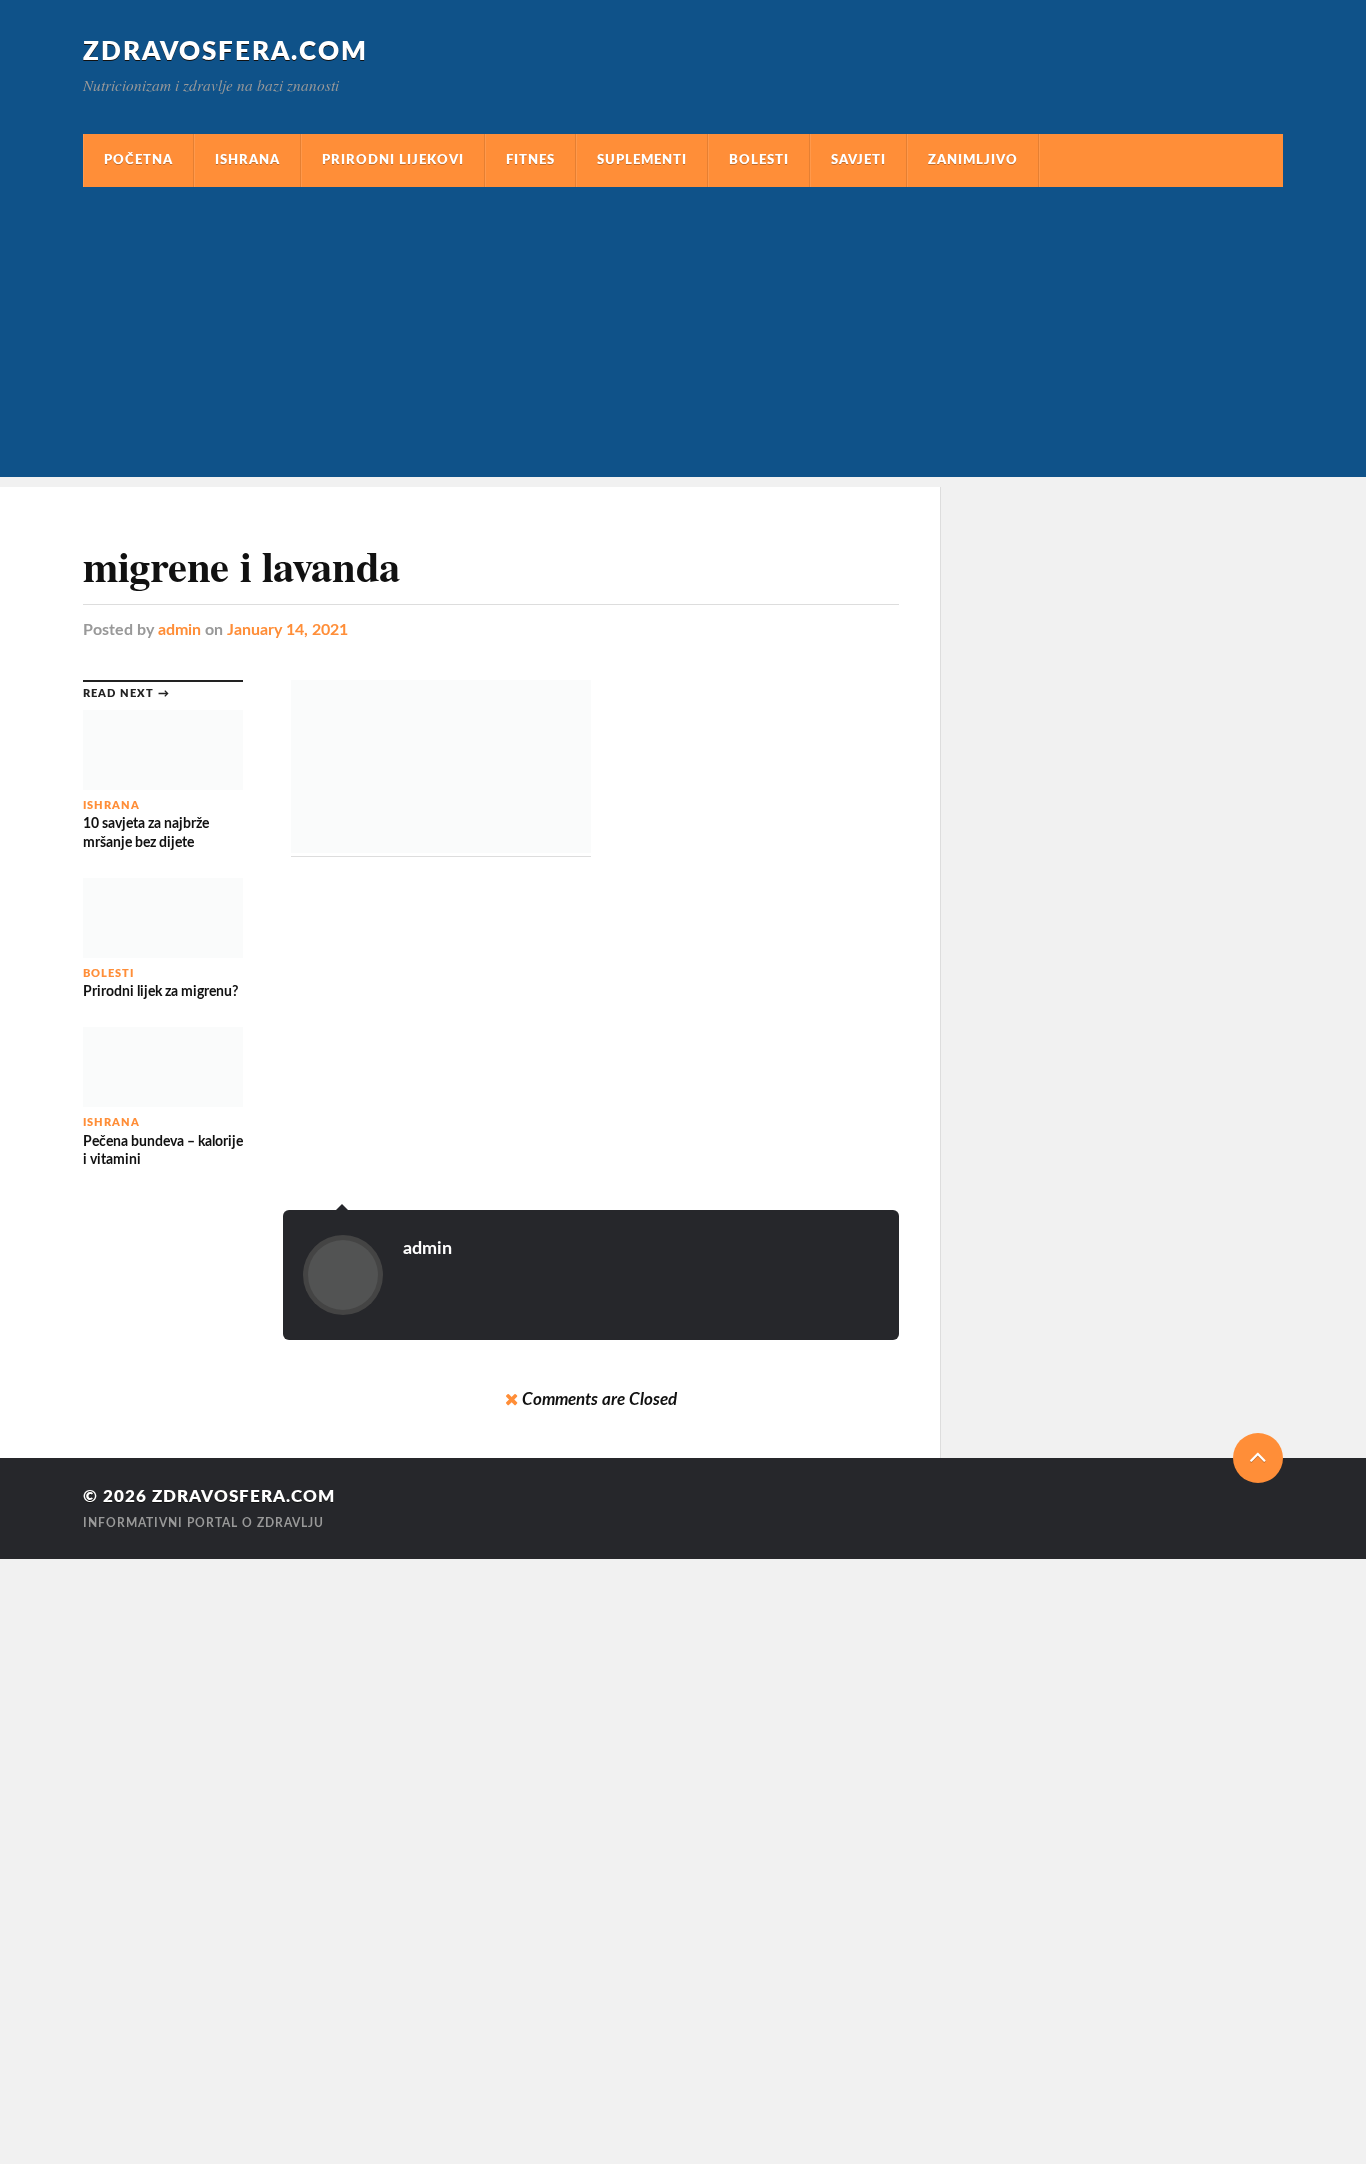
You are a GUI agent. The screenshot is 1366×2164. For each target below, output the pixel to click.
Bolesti (759, 160)
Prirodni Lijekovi (393, 160)
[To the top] (1258, 1458)
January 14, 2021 (287, 630)
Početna (138, 160)
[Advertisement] (683, 337)
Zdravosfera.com (225, 52)
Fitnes (530, 160)
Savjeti (858, 160)
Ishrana (247, 160)
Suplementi (642, 160)
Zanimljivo (973, 160)
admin (179, 630)
